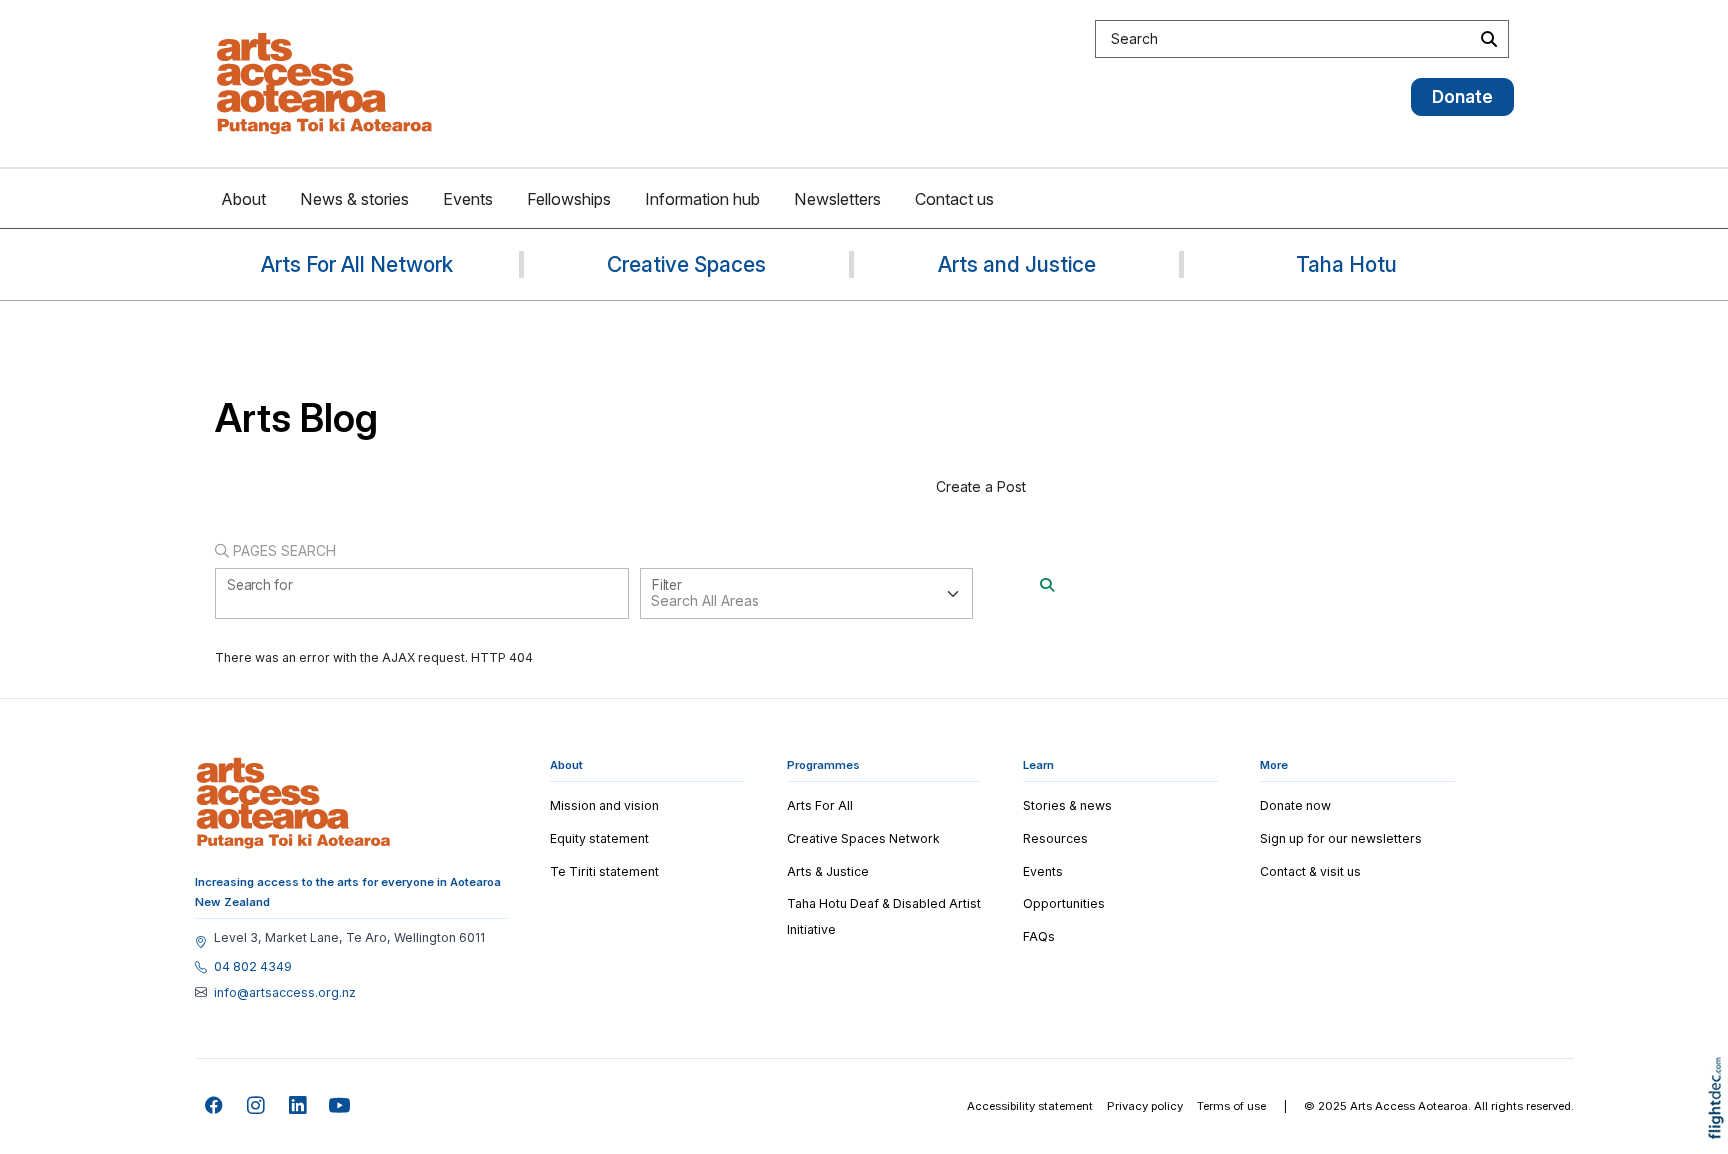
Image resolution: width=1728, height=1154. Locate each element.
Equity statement (599, 838)
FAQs (1039, 936)
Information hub (702, 199)
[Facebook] (214, 1106)
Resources (1055, 838)
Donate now (1295, 805)
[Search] (1047, 584)
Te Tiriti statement (604, 871)
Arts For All (820, 805)
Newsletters (837, 199)
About (243, 199)
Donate (1462, 96)
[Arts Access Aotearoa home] (293, 803)
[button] (1720, 1126)
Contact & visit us (1310, 871)
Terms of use (1231, 1106)
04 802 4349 (253, 967)
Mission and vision (604, 805)
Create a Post (981, 486)
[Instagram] (256, 1106)
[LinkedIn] (298, 1106)
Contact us (954, 199)
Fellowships (569, 199)
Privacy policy (1145, 1106)
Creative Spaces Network (863, 838)
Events (468, 199)
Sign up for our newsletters (1341, 838)
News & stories (354, 199)
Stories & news (1067, 805)
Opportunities (1064, 903)
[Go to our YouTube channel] (340, 1106)
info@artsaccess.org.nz (285, 993)
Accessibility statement (1030, 1106)
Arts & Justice (828, 871)
